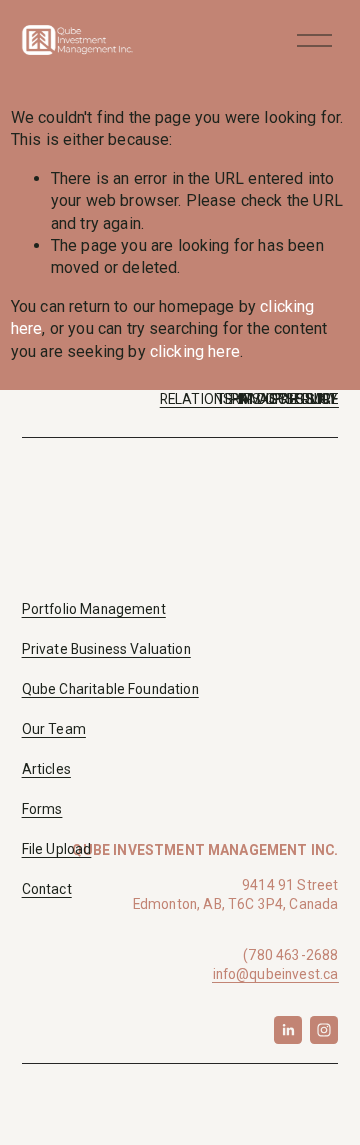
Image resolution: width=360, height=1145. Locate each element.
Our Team (54, 729)
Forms (42, 809)
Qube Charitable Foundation (110, 689)
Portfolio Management (94, 609)
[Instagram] (324, 1030)
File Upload (57, 849)
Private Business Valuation (106, 649)
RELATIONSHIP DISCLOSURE (249, 399)
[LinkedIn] (288, 1030)
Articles (46, 769)
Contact (47, 889)
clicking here (195, 351)
